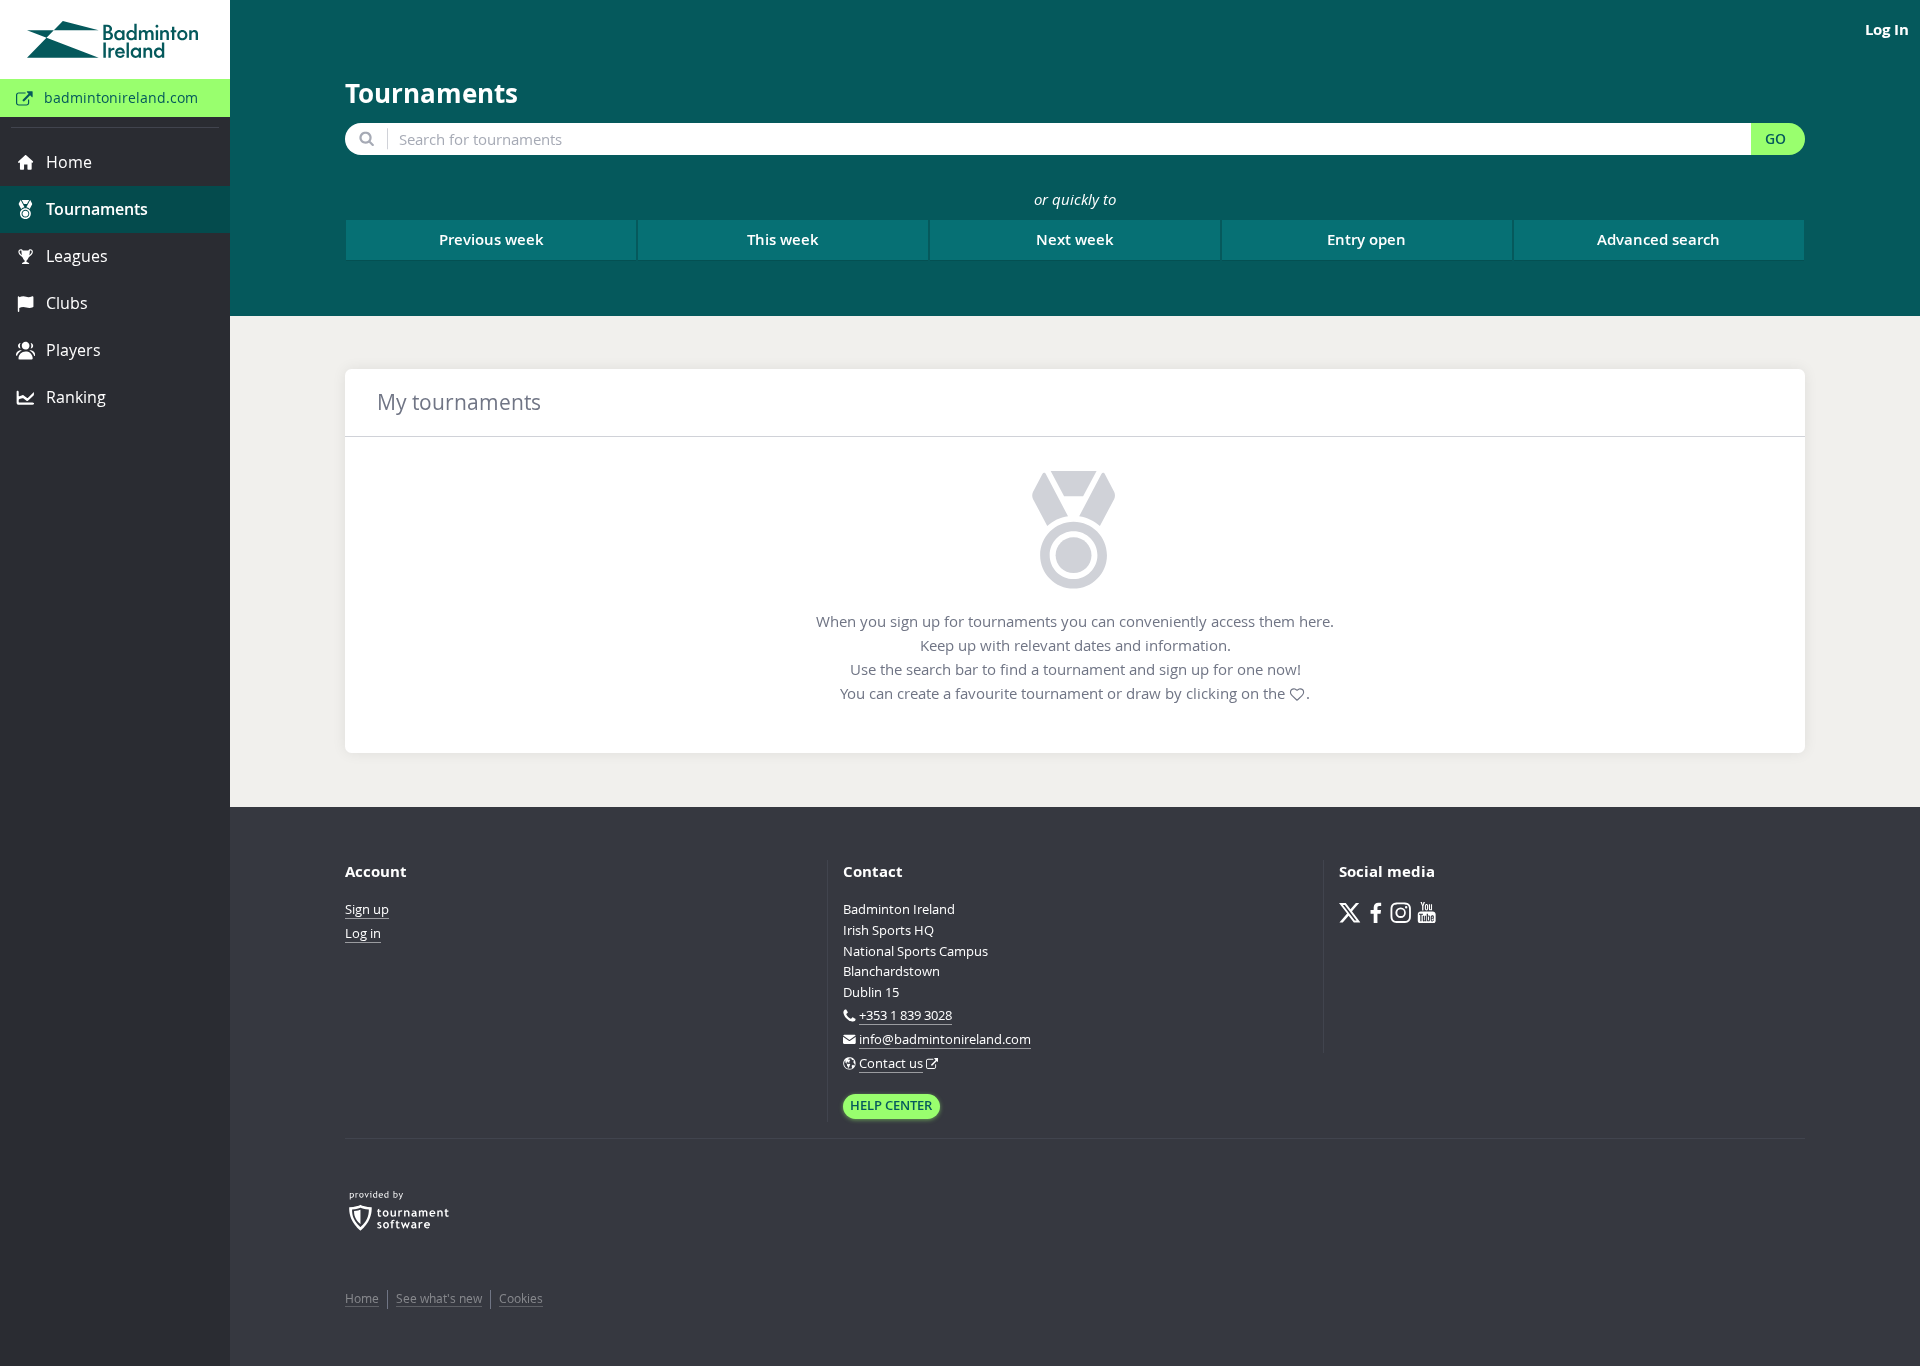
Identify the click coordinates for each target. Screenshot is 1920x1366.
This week (783, 239)
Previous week (491, 239)
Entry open (1366, 239)
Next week (1075, 239)
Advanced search (1658, 239)
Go (1775, 139)
